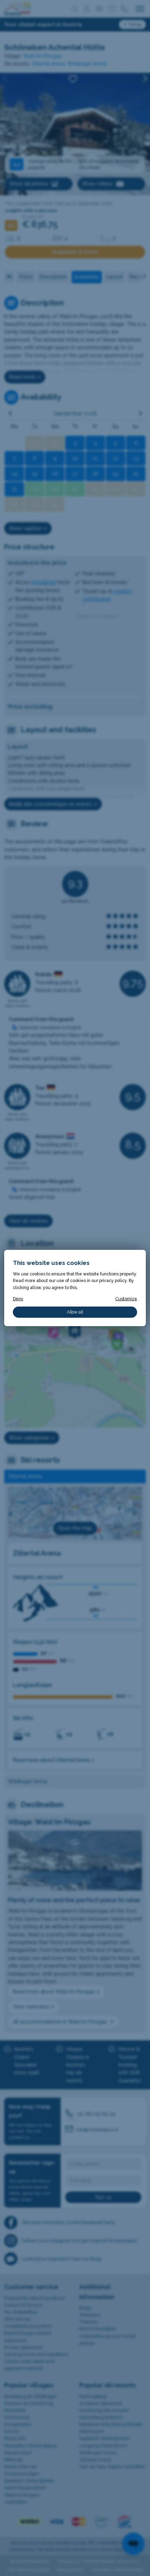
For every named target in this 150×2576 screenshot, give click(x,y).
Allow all (75, 1312)
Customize (126, 1299)
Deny (18, 1299)
